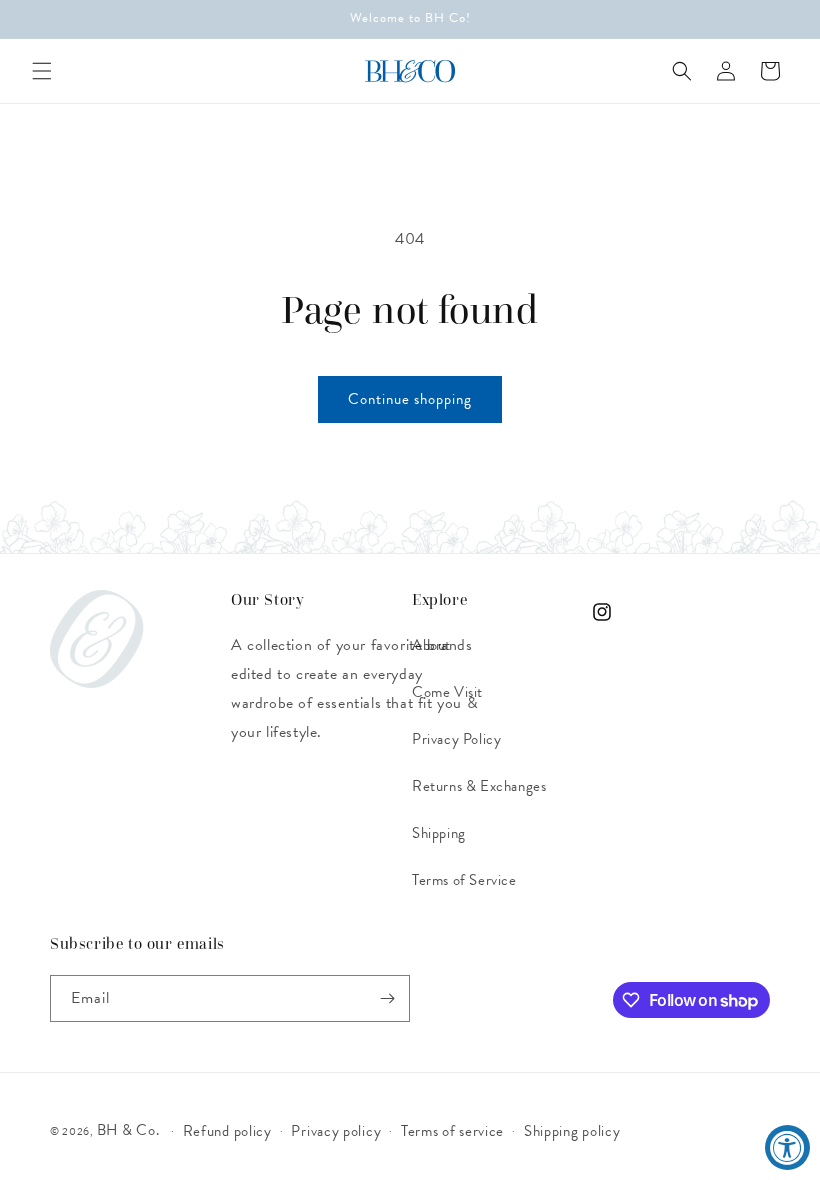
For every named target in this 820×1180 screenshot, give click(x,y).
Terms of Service (464, 880)
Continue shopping (410, 399)
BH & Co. (130, 1130)
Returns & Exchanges (479, 786)
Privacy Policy (456, 739)
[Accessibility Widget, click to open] (787, 1147)
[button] (42, 71)
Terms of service (452, 1131)
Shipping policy (572, 1131)
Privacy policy (336, 1131)
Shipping (439, 833)
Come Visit (447, 692)
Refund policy (227, 1131)
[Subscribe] (387, 998)
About (431, 645)
